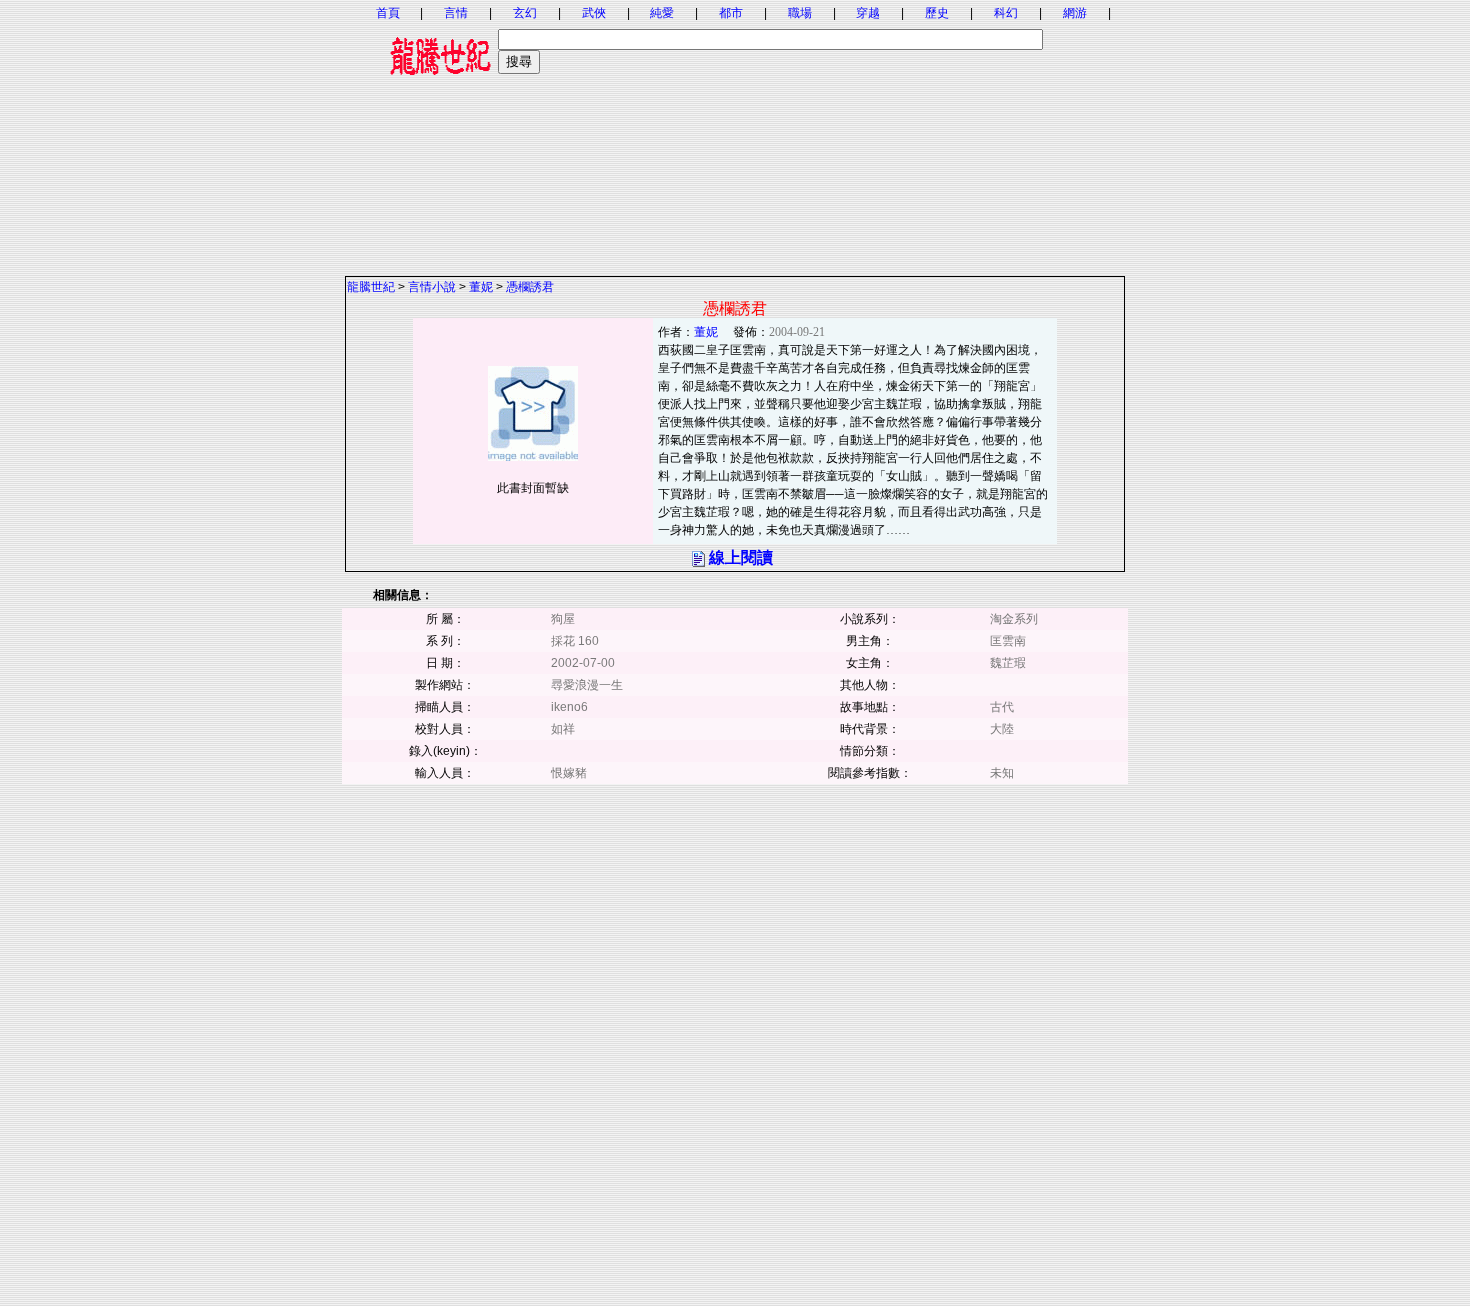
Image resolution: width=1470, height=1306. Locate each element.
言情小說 (432, 287)
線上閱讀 (741, 557)
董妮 (481, 287)
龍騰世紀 (371, 287)
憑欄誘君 (530, 287)
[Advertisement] (735, 135)
